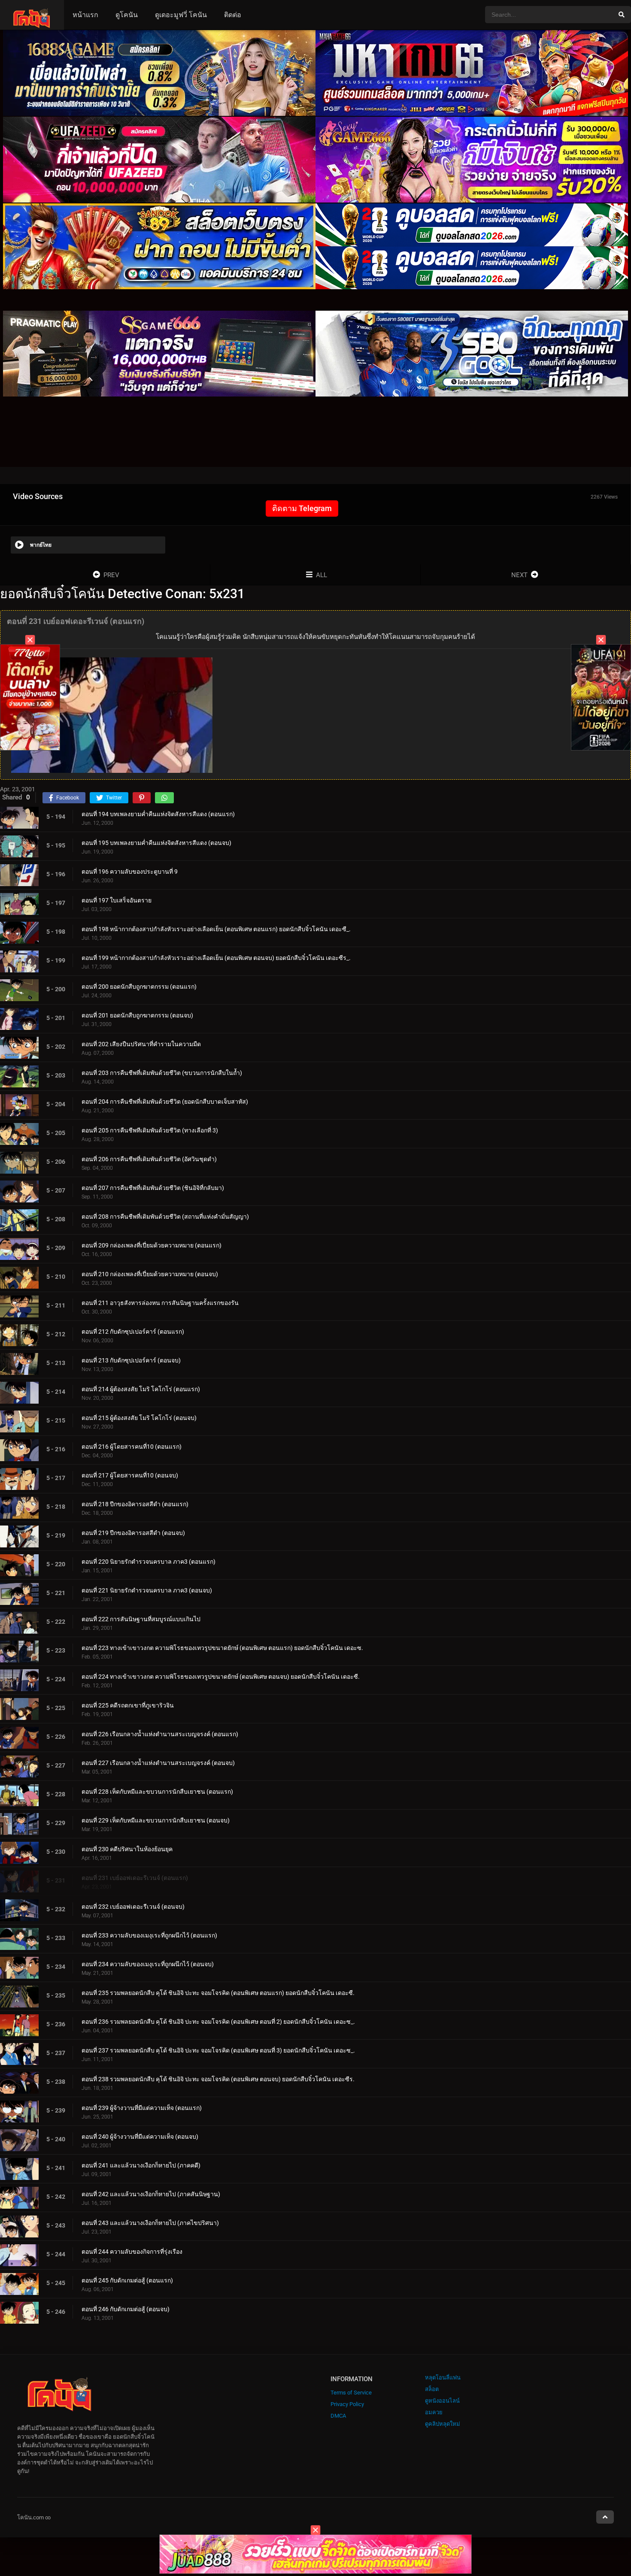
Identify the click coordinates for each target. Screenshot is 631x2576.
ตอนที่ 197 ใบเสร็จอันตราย (117, 900)
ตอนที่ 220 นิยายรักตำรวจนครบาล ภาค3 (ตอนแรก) (149, 1562)
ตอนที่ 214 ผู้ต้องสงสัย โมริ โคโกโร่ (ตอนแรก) (141, 1389)
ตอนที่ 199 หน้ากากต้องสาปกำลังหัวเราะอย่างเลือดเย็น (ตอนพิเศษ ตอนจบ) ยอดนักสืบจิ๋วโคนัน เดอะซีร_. (216, 958)
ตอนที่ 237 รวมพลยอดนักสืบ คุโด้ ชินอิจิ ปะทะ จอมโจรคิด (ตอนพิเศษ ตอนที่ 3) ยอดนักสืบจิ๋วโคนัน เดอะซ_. (218, 2050)
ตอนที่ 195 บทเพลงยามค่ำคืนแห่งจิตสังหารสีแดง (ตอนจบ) (156, 843)
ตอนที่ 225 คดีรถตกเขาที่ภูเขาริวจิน (128, 1705)
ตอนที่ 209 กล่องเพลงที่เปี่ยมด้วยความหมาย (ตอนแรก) (152, 1245)
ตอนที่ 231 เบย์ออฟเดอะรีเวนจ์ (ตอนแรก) (135, 1878)
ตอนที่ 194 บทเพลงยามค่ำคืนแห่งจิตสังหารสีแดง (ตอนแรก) (158, 814)
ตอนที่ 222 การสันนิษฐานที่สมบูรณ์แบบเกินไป (141, 1619)
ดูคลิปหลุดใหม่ (443, 2424)
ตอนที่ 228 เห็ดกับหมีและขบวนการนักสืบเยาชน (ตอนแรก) (157, 1792)
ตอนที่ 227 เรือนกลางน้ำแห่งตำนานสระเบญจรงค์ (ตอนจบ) (158, 1763)
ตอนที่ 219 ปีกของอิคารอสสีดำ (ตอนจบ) (133, 1533)
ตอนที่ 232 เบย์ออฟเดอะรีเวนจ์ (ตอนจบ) (133, 1907)
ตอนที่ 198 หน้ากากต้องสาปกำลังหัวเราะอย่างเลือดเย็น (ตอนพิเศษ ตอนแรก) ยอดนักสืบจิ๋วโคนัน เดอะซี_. (216, 929)
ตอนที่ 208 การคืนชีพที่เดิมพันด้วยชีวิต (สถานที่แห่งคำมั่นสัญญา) (165, 1217)
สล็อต (432, 2389)
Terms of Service (351, 2393)
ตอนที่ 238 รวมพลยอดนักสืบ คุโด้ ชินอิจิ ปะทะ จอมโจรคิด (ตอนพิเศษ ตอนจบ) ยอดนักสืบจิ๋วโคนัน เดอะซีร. (218, 2079)
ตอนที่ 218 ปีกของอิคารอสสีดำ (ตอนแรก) (135, 1504)
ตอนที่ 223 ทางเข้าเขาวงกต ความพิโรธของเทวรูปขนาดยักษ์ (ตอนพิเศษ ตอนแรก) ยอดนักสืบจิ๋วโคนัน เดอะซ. (222, 1648)
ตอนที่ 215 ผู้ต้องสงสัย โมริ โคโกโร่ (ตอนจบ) (139, 1418)
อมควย (434, 2412)
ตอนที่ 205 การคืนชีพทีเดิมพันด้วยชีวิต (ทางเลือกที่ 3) (150, 1130)
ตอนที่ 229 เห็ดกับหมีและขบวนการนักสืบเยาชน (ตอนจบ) (156, 1820)
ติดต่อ (233, 15)
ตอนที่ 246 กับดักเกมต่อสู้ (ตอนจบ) (126, 2309)
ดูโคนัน (127, 15)
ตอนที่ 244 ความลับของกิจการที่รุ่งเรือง (132, 2252)
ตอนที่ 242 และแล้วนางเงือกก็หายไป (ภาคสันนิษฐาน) (151, 2194)
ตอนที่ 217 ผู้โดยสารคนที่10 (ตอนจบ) (130, 1475)
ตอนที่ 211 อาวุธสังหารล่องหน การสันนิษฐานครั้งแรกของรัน (160, 1303)
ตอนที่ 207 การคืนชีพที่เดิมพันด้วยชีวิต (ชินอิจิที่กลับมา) (153, 1188)
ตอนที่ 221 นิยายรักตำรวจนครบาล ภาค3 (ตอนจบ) (147, 1590)
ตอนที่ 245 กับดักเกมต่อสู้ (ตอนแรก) (127, 2280)
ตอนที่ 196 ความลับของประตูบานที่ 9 (130, 872)
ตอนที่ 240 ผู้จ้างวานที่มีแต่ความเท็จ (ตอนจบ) (140, 2137)
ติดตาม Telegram (302, 508)
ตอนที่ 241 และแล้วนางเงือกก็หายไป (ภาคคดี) (141, 2165)
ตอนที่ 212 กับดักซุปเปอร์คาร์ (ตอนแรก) (133, 1332)
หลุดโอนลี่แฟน (443, 2378)
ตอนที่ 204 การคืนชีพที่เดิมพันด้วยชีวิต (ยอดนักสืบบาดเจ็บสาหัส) (165, 1102)
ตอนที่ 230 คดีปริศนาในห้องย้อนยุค (127, 1849)
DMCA (338, 2416)
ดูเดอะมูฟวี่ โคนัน (181, 15)
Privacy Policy (347, 2404)
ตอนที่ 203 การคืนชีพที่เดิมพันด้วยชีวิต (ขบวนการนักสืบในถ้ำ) (162, 1073)
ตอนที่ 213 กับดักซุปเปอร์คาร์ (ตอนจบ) (131, 1360)
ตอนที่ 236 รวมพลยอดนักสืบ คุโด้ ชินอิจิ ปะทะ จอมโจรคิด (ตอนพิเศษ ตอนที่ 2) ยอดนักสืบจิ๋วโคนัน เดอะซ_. (218, 2022)
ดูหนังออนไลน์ (442, 2401)
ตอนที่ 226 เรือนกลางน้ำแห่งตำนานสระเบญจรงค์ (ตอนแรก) (160, 1734)
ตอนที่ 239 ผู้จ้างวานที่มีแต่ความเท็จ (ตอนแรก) (142, 2108)
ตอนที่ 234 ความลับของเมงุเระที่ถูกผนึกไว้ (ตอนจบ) (148, 1964)
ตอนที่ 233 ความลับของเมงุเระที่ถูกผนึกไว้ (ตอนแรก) (149, 1935)
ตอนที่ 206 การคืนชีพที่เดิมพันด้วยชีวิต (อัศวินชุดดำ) (149, 1159)
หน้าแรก (85, 15)
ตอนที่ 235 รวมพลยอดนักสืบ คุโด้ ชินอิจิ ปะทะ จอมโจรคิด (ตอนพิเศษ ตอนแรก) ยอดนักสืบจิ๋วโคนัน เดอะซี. (218, 1993)
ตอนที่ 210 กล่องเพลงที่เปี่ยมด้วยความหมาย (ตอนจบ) (150, 1274)
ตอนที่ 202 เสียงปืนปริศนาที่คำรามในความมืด (141, 1044)
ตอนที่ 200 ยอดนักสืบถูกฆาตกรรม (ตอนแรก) (139, 987)
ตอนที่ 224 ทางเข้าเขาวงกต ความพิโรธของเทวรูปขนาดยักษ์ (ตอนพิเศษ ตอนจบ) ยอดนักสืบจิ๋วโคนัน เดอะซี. (221, 1677)
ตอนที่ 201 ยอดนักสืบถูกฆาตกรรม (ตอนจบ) (137, 1015)
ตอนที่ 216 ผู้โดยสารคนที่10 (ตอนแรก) (132, 1447)
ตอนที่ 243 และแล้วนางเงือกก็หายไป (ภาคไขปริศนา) (150, 2223)
